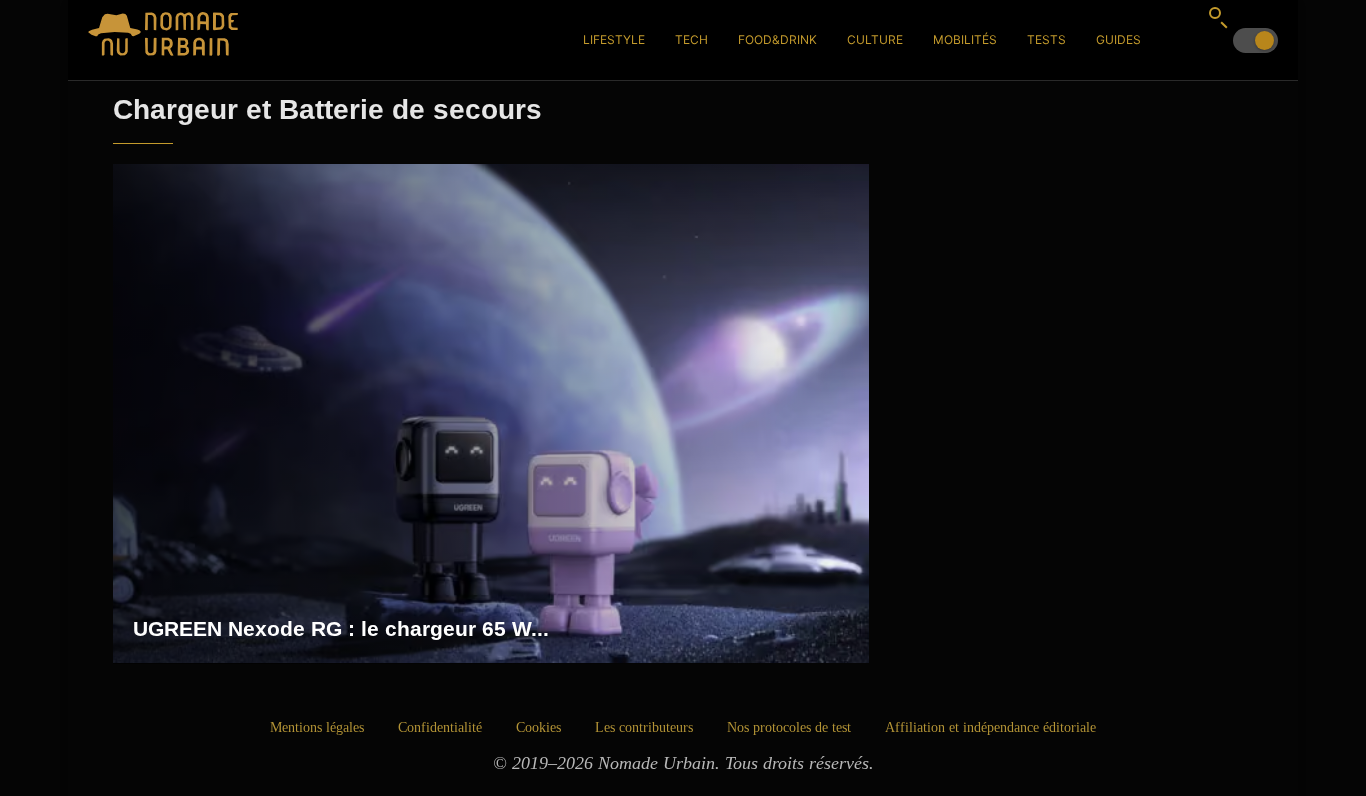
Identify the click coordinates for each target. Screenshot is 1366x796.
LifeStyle (614, 39)
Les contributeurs (644, 727)
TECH (691, 39)
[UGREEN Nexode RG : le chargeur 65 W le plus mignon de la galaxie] (491, 414)
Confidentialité (440, 727)
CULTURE (875, 39)
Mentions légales (317, 727)
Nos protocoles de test (789, 727)
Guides (1118, 39)
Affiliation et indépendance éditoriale (990, 727)
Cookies (538, 727)
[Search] (1218, 17)
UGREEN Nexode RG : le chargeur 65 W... (341, 628)
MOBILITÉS (965, 39)
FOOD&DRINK (777, 39)
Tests (1046, 39)
